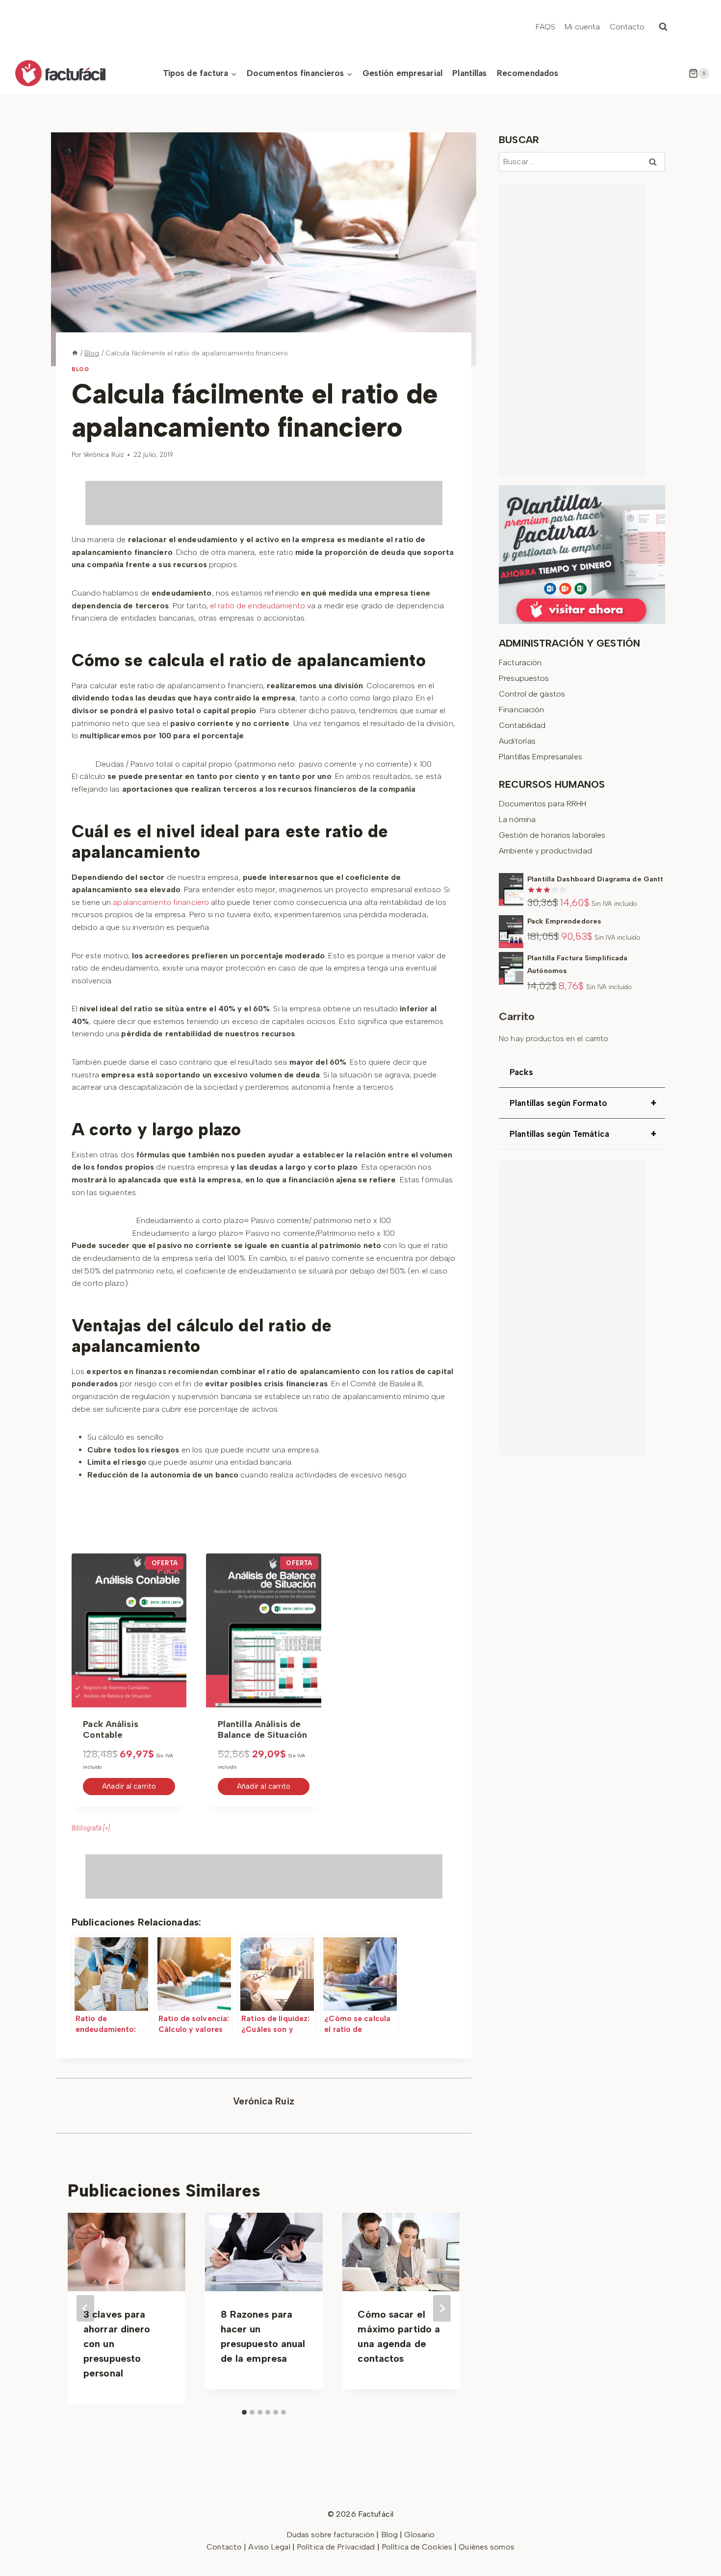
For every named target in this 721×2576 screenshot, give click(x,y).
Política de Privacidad (337, 2547)
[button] (264, 1828)
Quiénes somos (486, 2547)
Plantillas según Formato (583, 1103)
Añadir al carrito (129, 1786)
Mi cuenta (582, 27)
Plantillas (469, 73)
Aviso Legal (270, 2547)
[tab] (264, 1828)
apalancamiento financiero (161, 902)
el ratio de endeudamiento (257, 606)
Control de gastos (532, 694)
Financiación (521, 710)
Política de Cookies (417, 2547)
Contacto (627, 27)
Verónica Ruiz (103, 455)
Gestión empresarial (402, 73)
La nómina (517, 819)
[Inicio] (75, 353)
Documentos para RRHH (542, 804)
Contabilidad (522, 725)
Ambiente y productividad (545, 851)
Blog (80, 369)
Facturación (520, 663)
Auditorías (517, 741)
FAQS (545, 27)
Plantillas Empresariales (541, 757)
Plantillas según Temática (583, 1134)
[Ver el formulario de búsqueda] (663, 27)
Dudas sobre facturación (331, 2535)
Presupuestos (524, 678)
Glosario (419, 2535)
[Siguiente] (442, 2308)
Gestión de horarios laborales (552, 835)
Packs (521, 1072)
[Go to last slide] (85, 2308)
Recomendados (528, 73)
